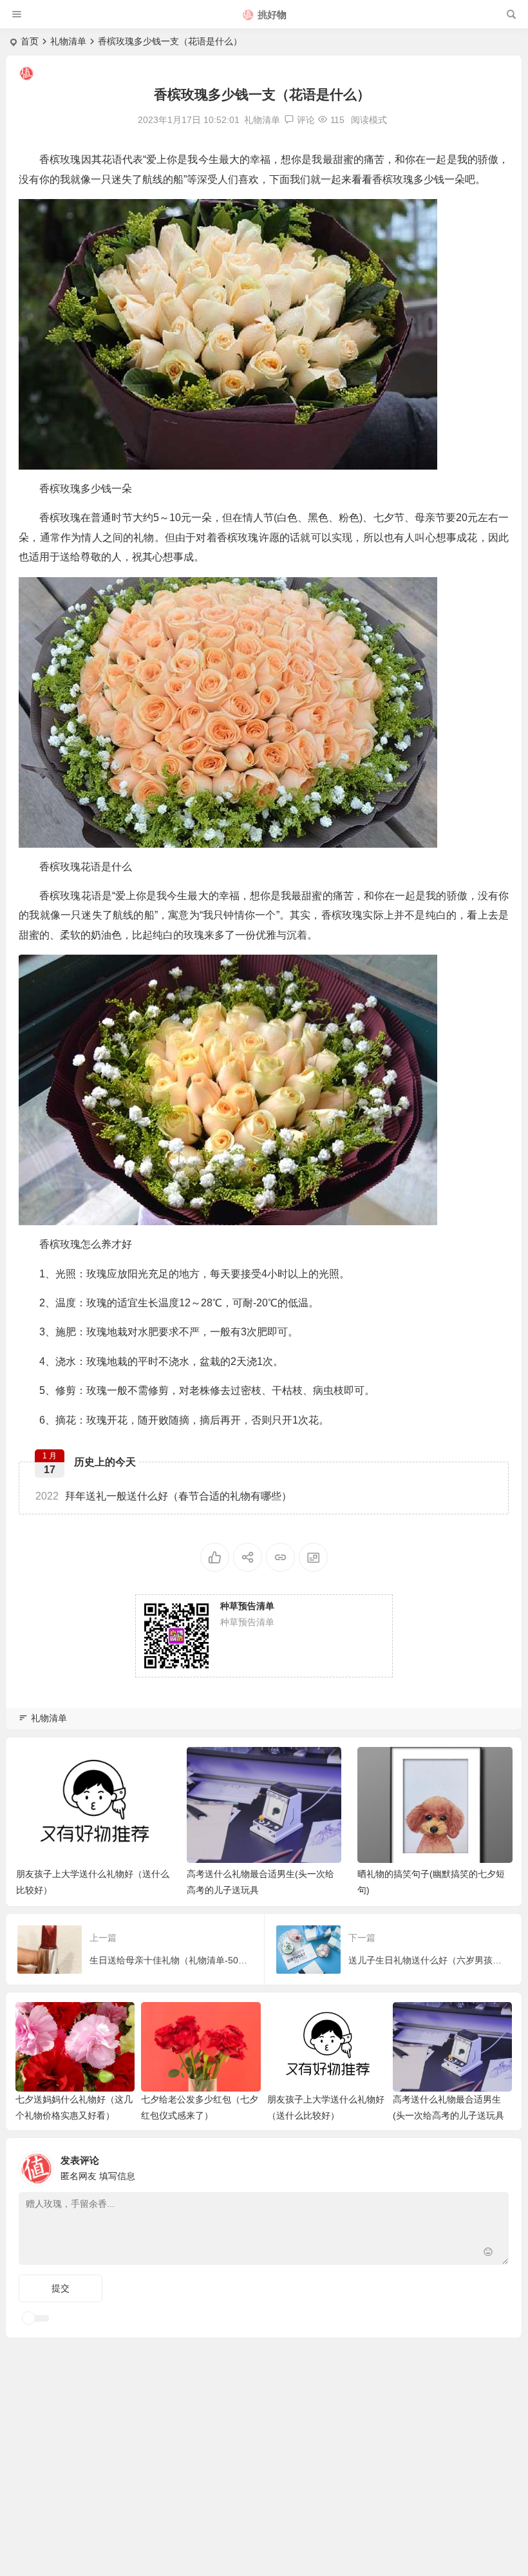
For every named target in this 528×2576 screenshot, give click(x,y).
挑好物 (272, 14)
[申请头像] (496, 2165)
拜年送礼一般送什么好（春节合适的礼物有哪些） (164, 1496)
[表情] (488, 2254)
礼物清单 (68, 41)
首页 (30, 41)
